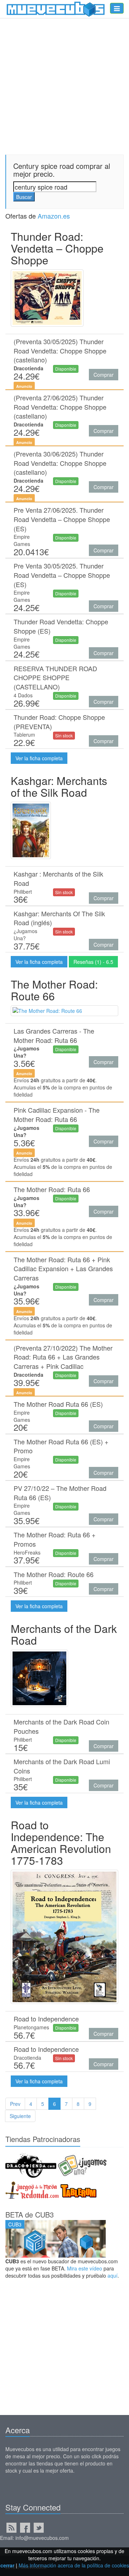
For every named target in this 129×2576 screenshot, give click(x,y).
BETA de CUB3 (30, 2214)
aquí (113, 2275)
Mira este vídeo (85, 2268)
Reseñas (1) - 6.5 (93, 962)
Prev (15, 2104)
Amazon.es (54, 216)
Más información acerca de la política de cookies (74, 2565)
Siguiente (20, 2116)
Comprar (104, 375)
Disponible (66, 369)
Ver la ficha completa (39, 758)
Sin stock (64, 735)
